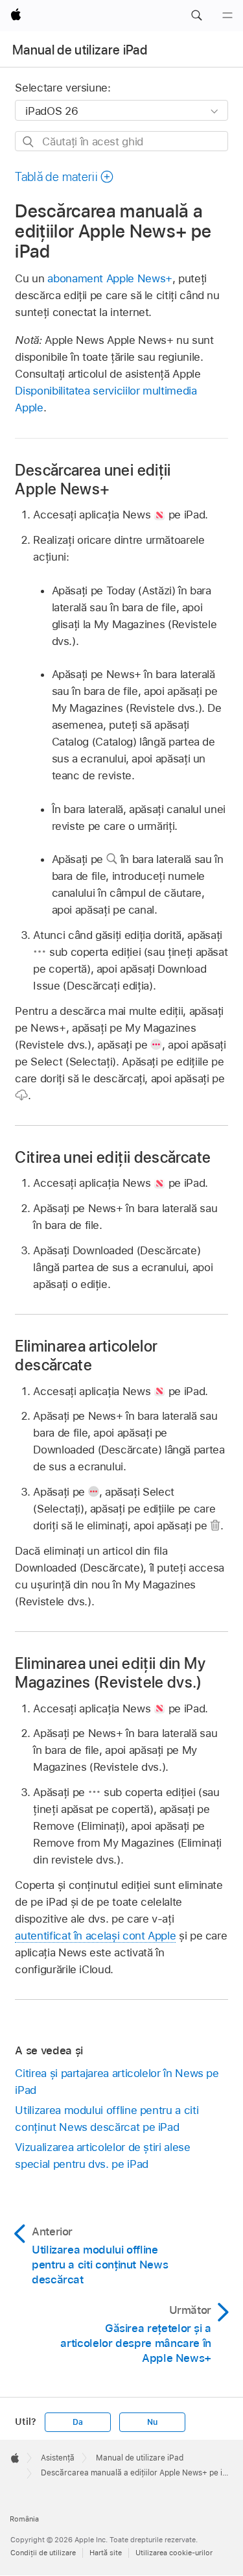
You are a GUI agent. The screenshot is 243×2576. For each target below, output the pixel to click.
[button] (196, 16)
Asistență (58, 2458)
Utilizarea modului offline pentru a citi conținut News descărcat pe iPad (107, 2119)
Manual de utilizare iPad (80, 50)
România (24, 2519)
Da (78, 2422)
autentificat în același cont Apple (95, 1936)
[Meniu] (227, 16)
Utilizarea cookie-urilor (174, 2553)
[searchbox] (121, 141)
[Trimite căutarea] (29, 142)
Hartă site (106, 2553)
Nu (152, 2422)
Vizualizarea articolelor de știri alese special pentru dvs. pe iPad (102, 2156)
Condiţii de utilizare (43, 2553)
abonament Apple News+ (110, 278)
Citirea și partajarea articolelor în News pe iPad (117, 2082)
